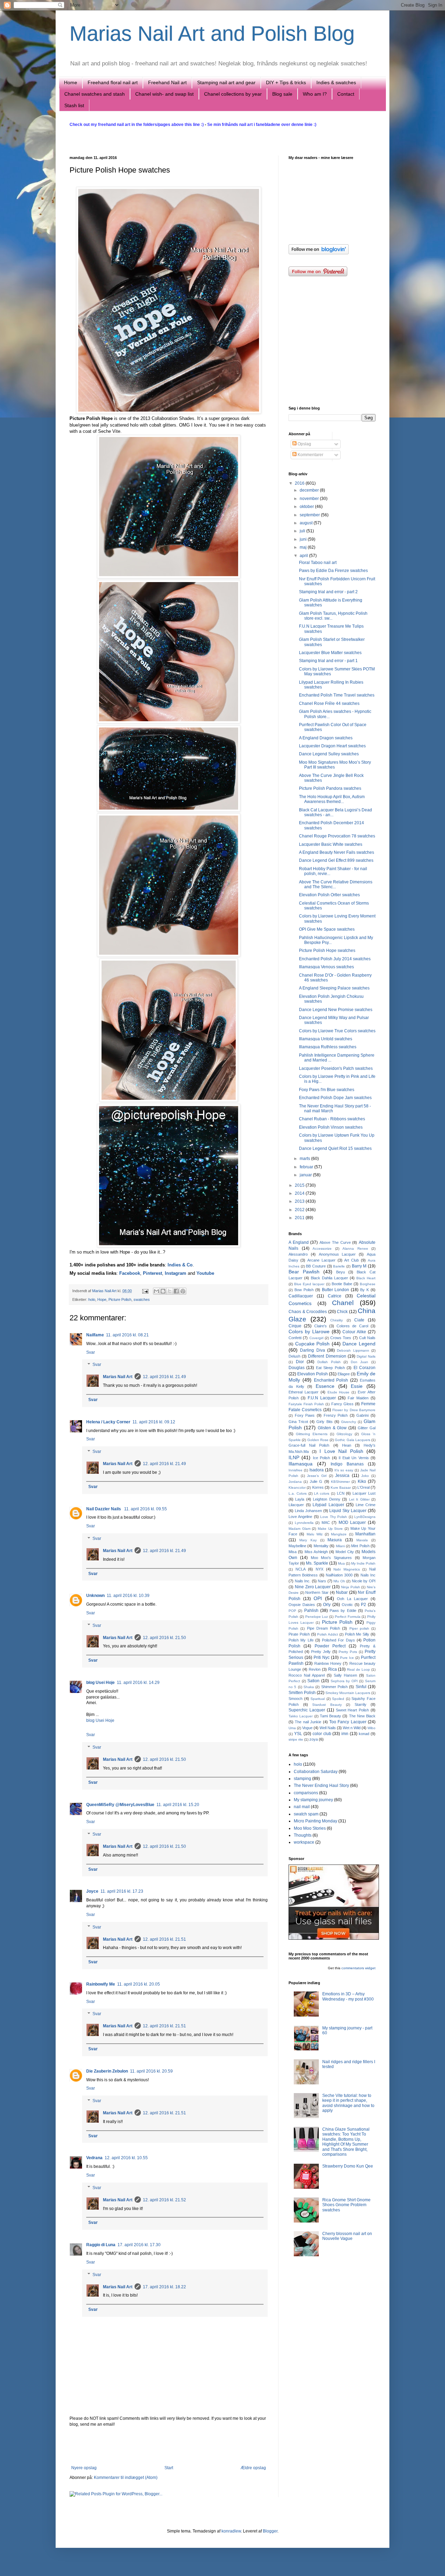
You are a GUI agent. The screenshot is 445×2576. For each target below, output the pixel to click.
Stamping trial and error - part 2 (328, 592)
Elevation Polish (313, 1374)
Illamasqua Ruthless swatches (328, 1047)
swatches (142, 1299)
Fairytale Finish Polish (306, 1404)
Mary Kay (308, 1540)
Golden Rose (318, 1440)
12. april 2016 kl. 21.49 (164, 1377)
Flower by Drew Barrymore (354, 1410)
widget (370, 1968)
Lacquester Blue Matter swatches (330, 653)
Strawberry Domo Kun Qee (348, 2166)
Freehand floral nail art (113, 82)
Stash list (74, 105)
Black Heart (366, 1278)
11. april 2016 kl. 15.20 (178, 1805)
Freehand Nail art (167, 82)
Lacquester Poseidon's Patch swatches (336, 1068)
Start (169, 2468)
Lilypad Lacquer (328, 1505)
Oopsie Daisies (302, 1605)
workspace (304, 1842)
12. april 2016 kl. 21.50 (164, 1638)
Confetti (295, 1338)
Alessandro (298, 1254)
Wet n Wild (352, 1728)
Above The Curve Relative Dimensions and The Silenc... (336, 884)
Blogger (270, 2531)
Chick (342, 1312)
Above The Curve (335, 1242)
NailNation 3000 (339, 1575)
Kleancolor (297, 1488)
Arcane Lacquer (321, 1260)
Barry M (359, 1266)
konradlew (231, 2531)
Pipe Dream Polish (324, 1628)
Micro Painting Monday (315, 1821)
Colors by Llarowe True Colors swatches (337, 1031)
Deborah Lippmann (353, 1350)
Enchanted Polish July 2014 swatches (335, 959)
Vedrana (94, 2158)
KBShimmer (340, 1482)
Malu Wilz (315, 1534)
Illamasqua (301, 1464)
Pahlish (311, 1611)
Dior (300, 1362)
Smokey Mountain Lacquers (348, 1693)
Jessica (342, 1476)
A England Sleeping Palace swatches (334, 988)
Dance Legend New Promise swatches (336, 1010)
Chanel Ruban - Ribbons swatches (332, 1119)
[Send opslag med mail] (145, 1291)
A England (299, 1242)
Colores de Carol (352, 1326)
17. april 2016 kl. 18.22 (164, 2287)
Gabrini (362, 1415)
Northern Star (317, 1592)
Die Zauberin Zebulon (107, 2071)
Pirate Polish (299, 1634)
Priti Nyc (322, 1657)
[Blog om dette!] (163, 1291)
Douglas (297, 1368)
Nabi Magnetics (347, 1569)
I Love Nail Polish (341, 1451)
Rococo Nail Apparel (307, 1675)
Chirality (337, 1320)
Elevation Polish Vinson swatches (331, 1127)
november (310, 499)
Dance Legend (359, 1344)
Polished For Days (338, 1640)
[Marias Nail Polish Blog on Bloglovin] (319, 253)
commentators (353, 1968)
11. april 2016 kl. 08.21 (127, 1335)
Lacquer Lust (364, 1493)
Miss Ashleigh (316, 1552)
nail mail (302, 1807)
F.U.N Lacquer (322, 1398)
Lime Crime (366, 1505)
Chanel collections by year (233, 94)
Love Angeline (300, 1517)
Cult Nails (367, 1338)
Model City (345, 1552)
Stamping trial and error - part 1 (328, 661)
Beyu (341, 1272)
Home (71, 82)
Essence (325, 1386)
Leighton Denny (326, 1499)
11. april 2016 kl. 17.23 (122, 1891)
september (310, 515)
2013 (300, 1201)
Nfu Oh (339, 1581)
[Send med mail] (156, 1291)
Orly (327, 1605)
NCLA (301, 1569)
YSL (298, 1734)
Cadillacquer (301, 1296)
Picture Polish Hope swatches (327, 951)
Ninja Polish (351, 1587)
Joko (365, 1476)
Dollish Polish (329, 1362)
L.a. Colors (298, 1493)
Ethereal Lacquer (304, 1392)
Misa (293, 1552)
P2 (363, 1605)
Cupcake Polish (313, 1344)
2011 (300, 1218)
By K (365, 1290)
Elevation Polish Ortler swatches (329, 895)
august (307, 523)
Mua (341, 1563)
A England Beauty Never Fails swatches (337, 852)
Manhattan (365, 1534)
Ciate (359, 1320)
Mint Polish (360, 1546)
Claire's (321, 1326)
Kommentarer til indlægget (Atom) (126, 2478)
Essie (357, 1386)
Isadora (317, 1470)
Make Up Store (330, 1529)
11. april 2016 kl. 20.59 (151, 2071)
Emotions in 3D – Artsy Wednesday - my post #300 (348, 1996)
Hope (102, 1299)
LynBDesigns (365, 1517)
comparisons (306, 1793)
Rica (333, 1669)
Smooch (296, 1699)
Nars (322, 1581)
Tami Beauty (330, 1716)
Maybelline (297, 1546)
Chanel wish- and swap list (164, 94)
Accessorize (322, 1249)
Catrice (335, 1296)
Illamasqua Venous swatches (326, 967)
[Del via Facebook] (176, 1291)
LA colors (322, 1493)
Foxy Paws (305, 1415)
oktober (307, 507)
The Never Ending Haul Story (321, 1786)
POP (292, 1611)
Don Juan (360, 1362)
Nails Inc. (303, 1581)
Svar (91, 1352)
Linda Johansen (308, 1511)
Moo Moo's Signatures (331, 1558)
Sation (313, 1681)
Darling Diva (312, 1350)
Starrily (361, 1704)
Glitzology (344, 1434)
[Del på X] (170, 1291)
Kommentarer (310, 455)
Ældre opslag (253, 2468)
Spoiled (338, 1699)
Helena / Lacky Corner (108, 1422)
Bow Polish (304, 1290)
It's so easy (344, 1470)
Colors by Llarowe (309, 1331)
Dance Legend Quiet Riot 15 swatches (335, 1148)
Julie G (316, 1481)
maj (304, 547)
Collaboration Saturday (316, 1772)
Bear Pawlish (304, 1272)
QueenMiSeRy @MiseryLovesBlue (120, 1805)
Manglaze (339, 1534)
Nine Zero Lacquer (313, 1587)
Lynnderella (304, 1523)
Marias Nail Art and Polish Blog (212, 34)
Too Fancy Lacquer (348, 1722)
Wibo (371, 1728)
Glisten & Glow (332, 1428)
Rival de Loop (358, 1669)
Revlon (315, 1669)
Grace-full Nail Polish (309, 1445)
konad (364, 1734)
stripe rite (296, 1739)
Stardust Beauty (327, 1705)
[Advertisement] (169, 2446)
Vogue (307, 1728)
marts (305, 1159)
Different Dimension (327, 1356)
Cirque (295, 1326)
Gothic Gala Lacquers (353, 1440)
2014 (300, 1193)
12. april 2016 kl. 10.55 (126, 2158)
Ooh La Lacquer (352, 1599)
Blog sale (282, 94)
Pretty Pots (348, 1652)
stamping (302, 1779)
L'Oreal (363, 1487)
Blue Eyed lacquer (309, 1284)
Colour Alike (354, 1332)
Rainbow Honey (328, 1663)
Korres (318, 1487)
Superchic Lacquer (307, 1710)
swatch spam (306, 1814)
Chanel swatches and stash (95, 94)
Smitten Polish (302, 1693)
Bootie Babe (342, 1284)
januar (306, 1175)
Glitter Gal (367, 1428)
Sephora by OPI (344, 1681)
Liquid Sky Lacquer (348, 1511)
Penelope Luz (317, 1617)
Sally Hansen (345, 1675)
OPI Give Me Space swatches (327, 929)
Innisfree (296, 1470)
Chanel (343, 1303)
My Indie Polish (363, 1563)
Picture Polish (120, 1299)
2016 (300, 483)
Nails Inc (368, 1575)
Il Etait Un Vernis (354, 1458)
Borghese (368, 1284)
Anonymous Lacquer (337, 1254)
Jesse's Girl (317, 1476)
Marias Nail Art (105, 1291)
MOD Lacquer (352, 1522)
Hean (347, 1445)
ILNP (294, 1457)
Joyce (92, 1891)
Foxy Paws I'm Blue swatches (327, 1090)
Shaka (309, 1687)
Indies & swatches (336, 82)
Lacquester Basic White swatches (331, 844)
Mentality (321, 1546)
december (310, 490)
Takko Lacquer (301, 1716)
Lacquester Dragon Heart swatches (332, 746)
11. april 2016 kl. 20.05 (139, 1984)
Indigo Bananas (347, 1464)
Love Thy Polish (334, 1517)
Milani (340, 1546)
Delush (294, 1356)
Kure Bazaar (341, 1488)
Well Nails (328, 1728)
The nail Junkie (308, 1722)
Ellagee (344, 1374)
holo (92, 1299)
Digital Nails (366, 1356)
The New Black (362, 1716)
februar (307, 1167)
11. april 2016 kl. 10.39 (128, 1596)
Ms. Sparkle (317, 1563)
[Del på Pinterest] (183, 1291)
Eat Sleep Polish (330, 1368)
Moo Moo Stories (310, 1828)
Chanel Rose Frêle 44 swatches (329, 703)
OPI (318, 1598)
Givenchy (349, 1422)
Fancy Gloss (342, 1404)
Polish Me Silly (357, 1634)
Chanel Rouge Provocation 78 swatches (337, 836)
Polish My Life (301, 1640)
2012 (300, 1210)
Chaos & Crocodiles (308, 1312)
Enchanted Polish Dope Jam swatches (335, 1098)
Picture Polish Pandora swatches (330, 788)
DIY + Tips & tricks (286, 82)
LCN (341, 1493)
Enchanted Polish (331, 1380)
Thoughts (303, 1835)
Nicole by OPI (364, 1581)
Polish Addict (327, 1634)
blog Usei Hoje (100, 1683)
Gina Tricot (298, 1422)
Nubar (342, 1592)
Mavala (362, 1540)
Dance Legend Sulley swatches (329, 754)
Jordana (295, 1482)
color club (322, 1734)
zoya (314, 1739)
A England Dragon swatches (326, 738)
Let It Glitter (359, 1499)
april (304, 556)
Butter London (336, 1290)
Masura (335, 1540)
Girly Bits (324, 1422)
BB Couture (316, 1266)
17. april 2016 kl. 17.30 (139, 2245)
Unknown (95, 1596)
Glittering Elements (312, 1434)
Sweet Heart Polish (353, 1710)
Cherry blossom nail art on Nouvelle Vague (347, 2236)
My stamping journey (313, 1800)
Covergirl (316, 1338)
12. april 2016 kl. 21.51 (164, 1939)
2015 (300, 1185)
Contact (346, 94)
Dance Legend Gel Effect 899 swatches (336, 860)
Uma (292, 1728)
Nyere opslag (84, 2468)
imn (345, 1734)
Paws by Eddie (343, 1611)
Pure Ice (347, 1658)
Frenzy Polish (336, 1415)
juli (303, 531)
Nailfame (95, 1335)
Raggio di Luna (101, 2245)
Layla (300, 1499)
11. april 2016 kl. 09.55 (145, 1509)
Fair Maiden (358, 1398)
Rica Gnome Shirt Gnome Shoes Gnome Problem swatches (346, 2205)
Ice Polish (321, 1458)
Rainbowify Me (101, 1984)
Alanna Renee (355, 1249)
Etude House (339, 1392)
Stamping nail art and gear (226, 82)
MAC (326, 1522)
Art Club (351, 1260)
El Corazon (365, 1368)
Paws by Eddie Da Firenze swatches (333, 571)
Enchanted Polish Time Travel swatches (337, 695)
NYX (319, 1569)
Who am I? (315, 94)
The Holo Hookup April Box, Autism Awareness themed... (332, 799)
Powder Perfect (330, 1646)
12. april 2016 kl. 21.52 (164, 2200)
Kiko (362, 1481)
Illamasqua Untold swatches (326, 1039)
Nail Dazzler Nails (104, 1509)
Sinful (361, 1687)
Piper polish (359, 1628)
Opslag (304, 444)
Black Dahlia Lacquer (329, 1278)
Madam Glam (300, 1529)
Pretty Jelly (321, 1652)
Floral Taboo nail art (318, 563)
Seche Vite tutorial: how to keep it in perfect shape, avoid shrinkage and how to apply (348, 2103)
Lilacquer (296, 1505)
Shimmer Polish (334, 1687)
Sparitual (318, 1699)
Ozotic (347, 1605)
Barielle (339, 1266)
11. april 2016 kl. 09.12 (154, 1422)
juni (304, 539)
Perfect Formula (348, 1617)
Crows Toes (341, 1338)
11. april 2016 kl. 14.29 (138, 1683)
